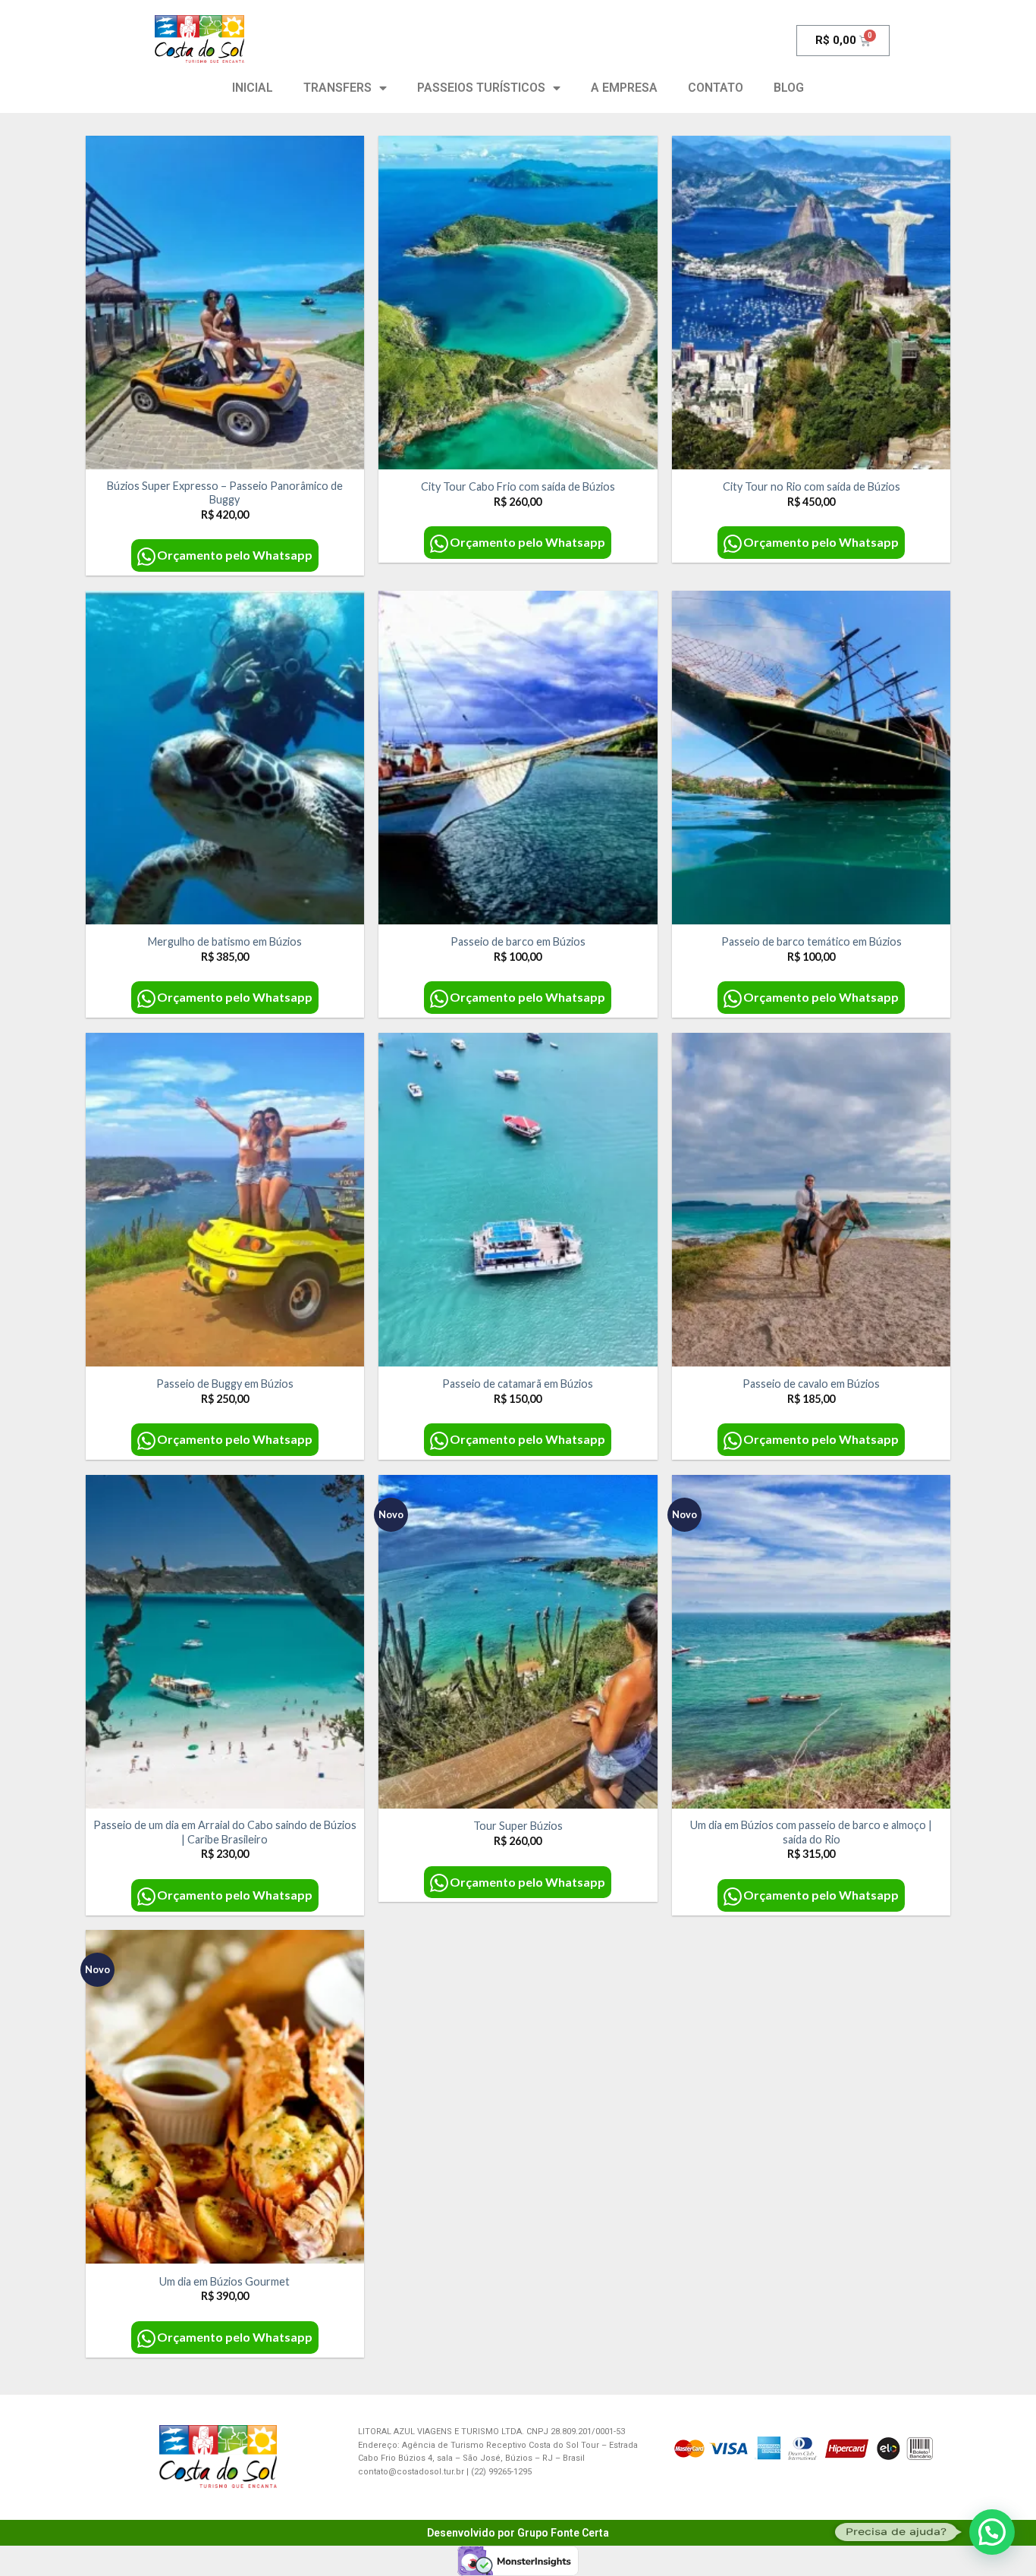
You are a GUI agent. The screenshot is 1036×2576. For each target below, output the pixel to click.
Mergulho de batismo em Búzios (225, 941)
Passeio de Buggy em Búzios (225, 1384)
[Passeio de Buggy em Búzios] (225, 1200)
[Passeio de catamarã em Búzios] (518, 1200)
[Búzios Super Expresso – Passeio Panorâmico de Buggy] (225, 303)
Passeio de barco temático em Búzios (812, 941)
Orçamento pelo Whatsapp (235, 555)
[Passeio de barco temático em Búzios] (811, 758)
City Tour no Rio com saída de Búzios (812, 486)
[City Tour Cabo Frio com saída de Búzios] (518, 303)
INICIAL (253, 88)
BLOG (789, 88)
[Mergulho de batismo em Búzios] (225, 758)
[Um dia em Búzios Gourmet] (225, 2097)
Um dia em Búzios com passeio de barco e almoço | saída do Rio (811, 1832)
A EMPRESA (624, 88)
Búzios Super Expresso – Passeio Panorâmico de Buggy (225, 493)
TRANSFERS (337, 88)
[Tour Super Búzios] (518, 1642)
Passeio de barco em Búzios (518, 941)
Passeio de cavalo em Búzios (811, 1384)
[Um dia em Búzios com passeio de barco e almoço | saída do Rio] (811, 1642)
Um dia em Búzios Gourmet (224, 2281)
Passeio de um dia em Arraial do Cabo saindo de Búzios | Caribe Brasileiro (225, 1832)
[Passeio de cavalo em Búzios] (811, 1200)
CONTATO (716, 88)
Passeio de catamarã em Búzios (518, 1384)
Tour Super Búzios (518, 1826)
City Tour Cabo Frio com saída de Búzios (518, 486)
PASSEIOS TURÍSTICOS (481, 88)
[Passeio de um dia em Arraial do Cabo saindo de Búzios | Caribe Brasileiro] (225, 1642)
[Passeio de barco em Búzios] (518, 758)
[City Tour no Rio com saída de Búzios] (811, 303)
